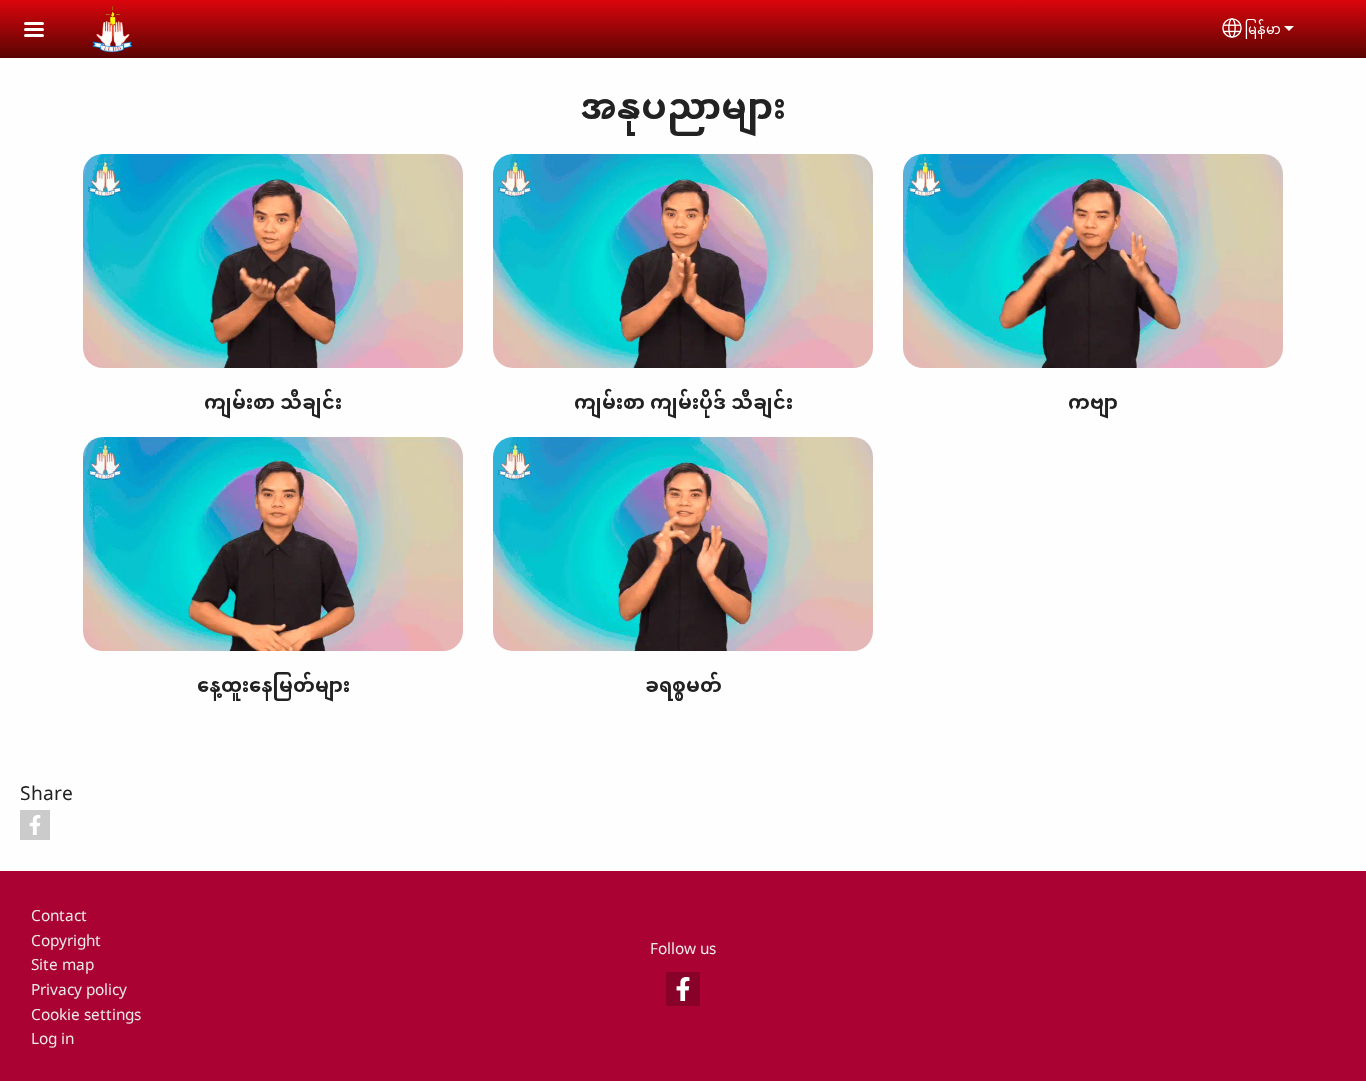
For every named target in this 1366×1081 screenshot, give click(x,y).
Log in (52, 1038)
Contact (59, 915)
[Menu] (46, 31)
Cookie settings (86, 1014)
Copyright (66, 940)
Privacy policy (79, 989)
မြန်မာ (1263, 28)
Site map (62, 964)
